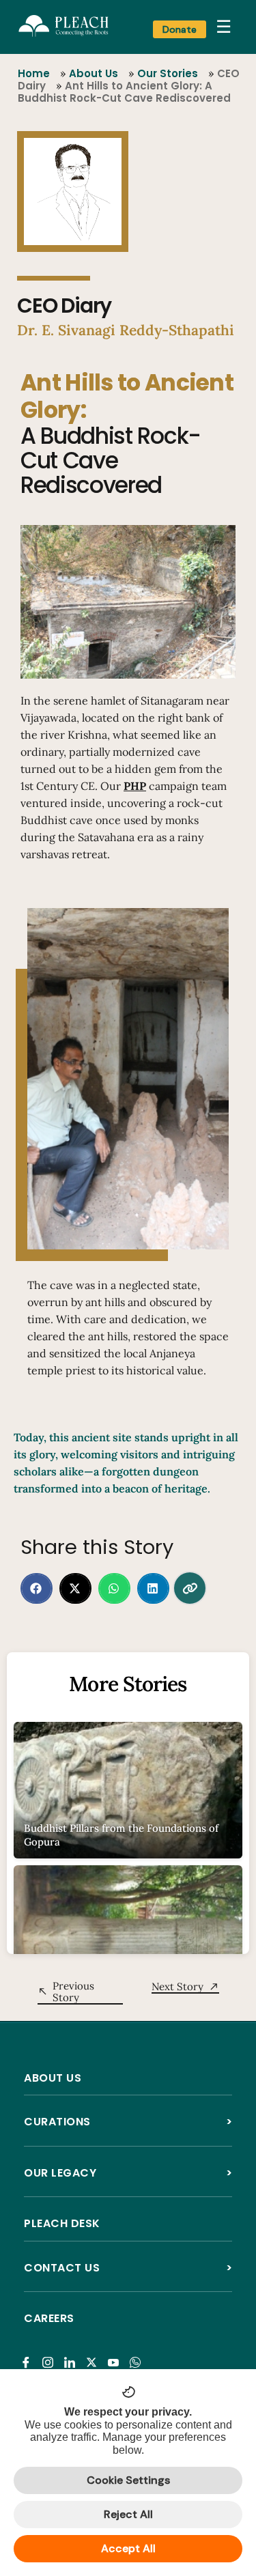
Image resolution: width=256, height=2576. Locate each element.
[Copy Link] (190, 1588)
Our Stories (168, 73)
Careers (49, 2318)
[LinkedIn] (72, 2354)
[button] (37, 1588)
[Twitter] (94, 2354)
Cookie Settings (128, 2480)
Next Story (177, 1986)
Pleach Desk (62, 2223)
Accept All (128, 2548)
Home (34, 73)
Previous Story (73, 1992)
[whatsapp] (138, 2354)
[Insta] (50, 2354)
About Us (94, 73)
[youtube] (116, 2354)
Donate (180, 29)
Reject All (128, 2514)
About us (53, 2078)
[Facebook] (28, 2354)
